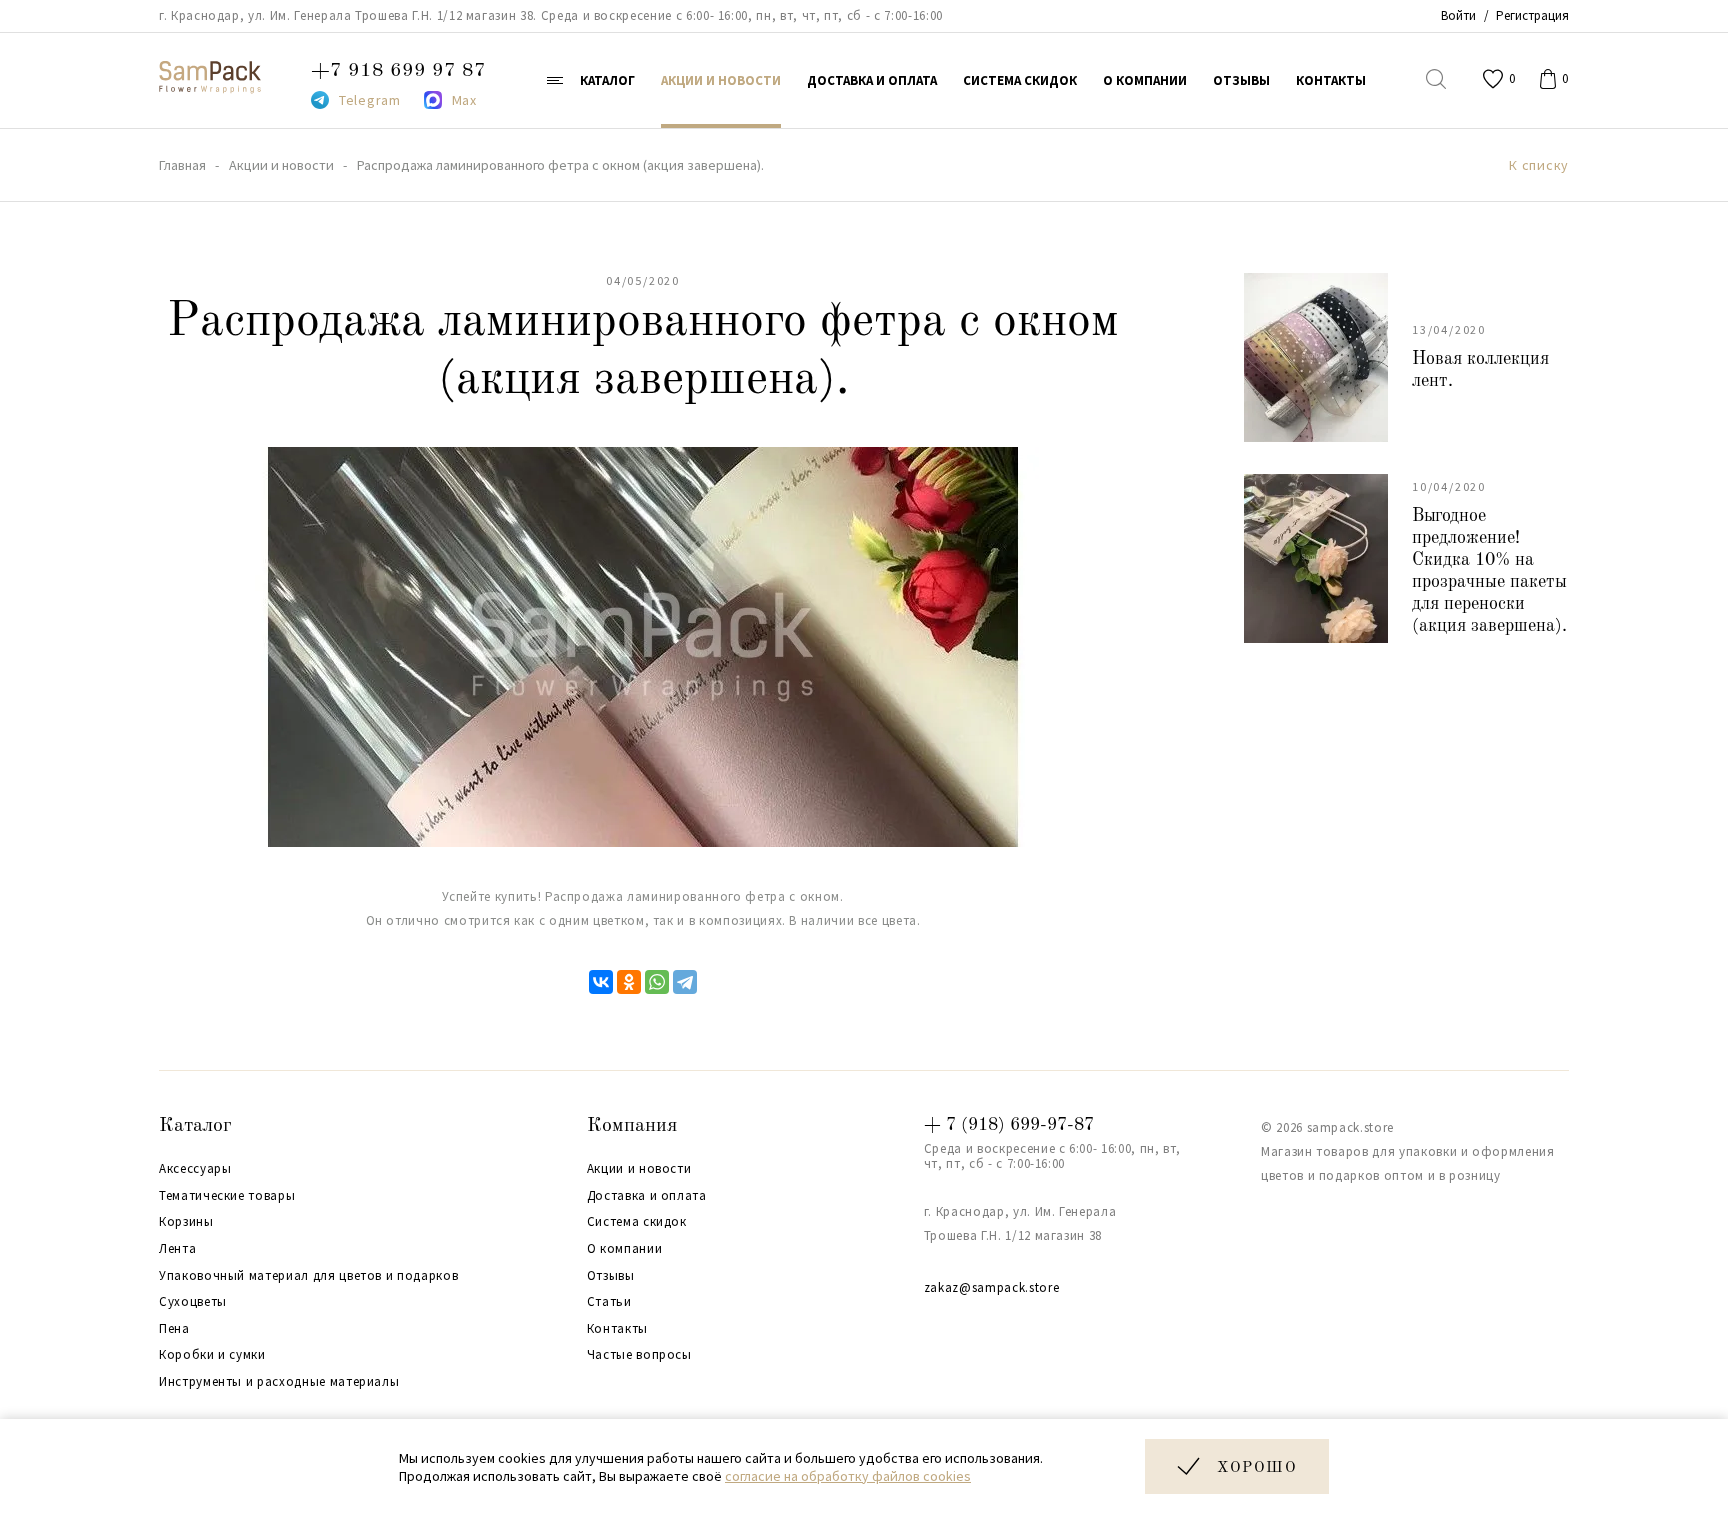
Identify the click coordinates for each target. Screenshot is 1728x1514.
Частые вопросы (639, 1355)
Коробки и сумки (212, 1355)
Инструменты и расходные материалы (279, 1382)
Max (464, 100)
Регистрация (1532, 15)
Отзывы (611, 1276)
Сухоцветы (193, 1302)
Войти (1458, 15)
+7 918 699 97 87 (398, 71)
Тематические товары (227, 1196)
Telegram (370, 100)
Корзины (186, 1222)
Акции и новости (639, 1169)
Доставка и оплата (647, 1196)
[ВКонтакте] (601, 982)
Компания (632, 1126)
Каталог (195, 1126)
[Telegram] (685, 982)
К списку (1539, 165)
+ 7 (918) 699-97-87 (1009, 1125)
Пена (174, 1329)
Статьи (609, 1302)
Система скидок (637, 1222)
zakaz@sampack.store (991, 1287)
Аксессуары (195, 1169)
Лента (177, 1249)
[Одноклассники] (629, 982)
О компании (625, 1249)
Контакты (617, 1329)
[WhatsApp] (657, 982)
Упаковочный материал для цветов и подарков (308, 1276)
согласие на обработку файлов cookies (848, 1476)
